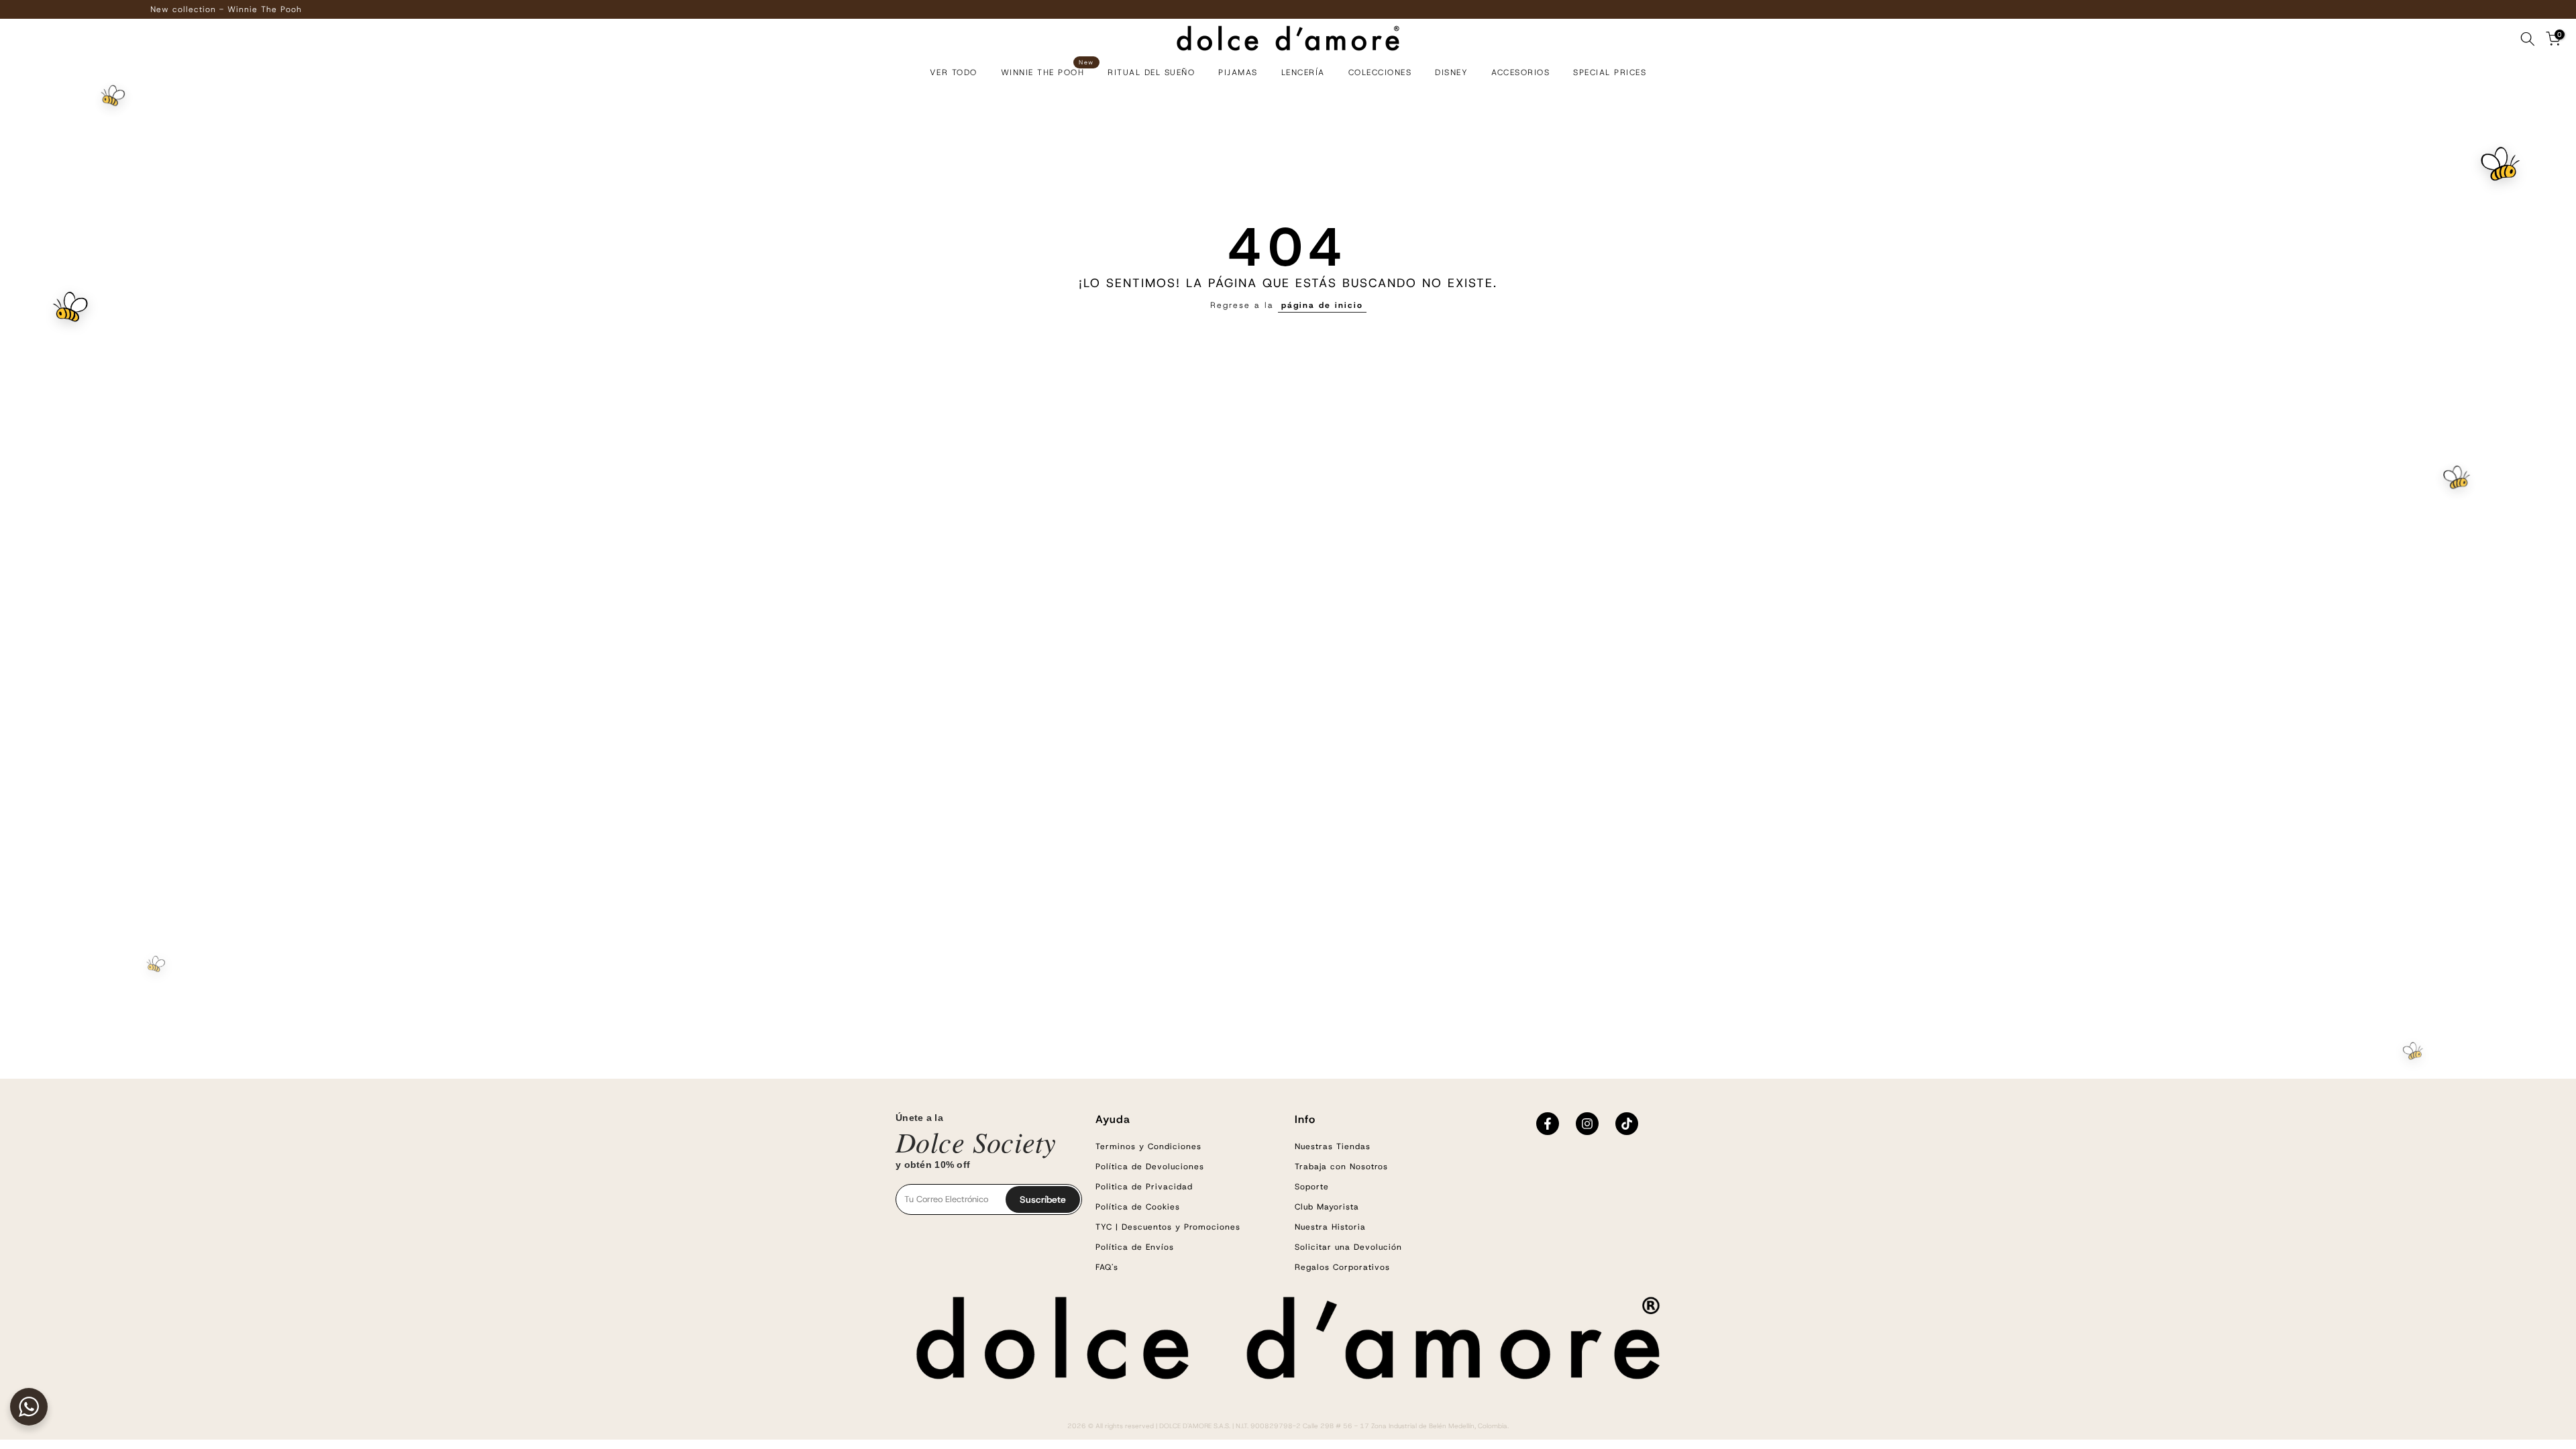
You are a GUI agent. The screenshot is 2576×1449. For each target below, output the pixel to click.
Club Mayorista (1327, 1207)
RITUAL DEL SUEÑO (1151, 72)
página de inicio (1322, 305)
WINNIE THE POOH (1048, 71)
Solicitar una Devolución (1348, 1247)
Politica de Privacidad (1144, 1187)
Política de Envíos (1135, 1247)
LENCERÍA (1303, 72)
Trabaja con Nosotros (1341, 1167)
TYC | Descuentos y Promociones (1168, 1227)
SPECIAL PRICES (1610, 72)
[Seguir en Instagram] (1587, 1124)
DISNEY (1451, 72)
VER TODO (954, 72)
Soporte (1312, 1187)
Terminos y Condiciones (1148, 1146)
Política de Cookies (1138, 1207)
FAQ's (1107, 1267)
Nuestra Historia (1330, 1227)
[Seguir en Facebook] (1548, 1124)
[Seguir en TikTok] (1627, 1124)
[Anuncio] (1304, 9)
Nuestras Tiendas (1333, 1146)
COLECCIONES (1380, 72)
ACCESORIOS (1520, 72)
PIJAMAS (1238, 72)
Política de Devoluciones (1150, 1167)
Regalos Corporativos (1342, 1267)
